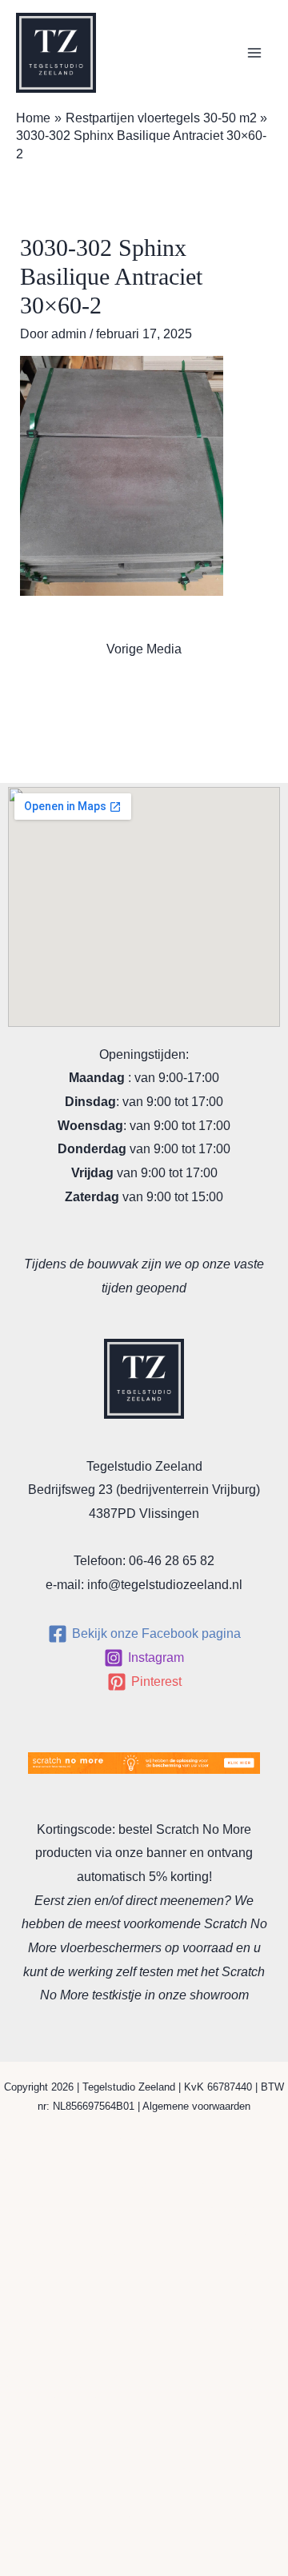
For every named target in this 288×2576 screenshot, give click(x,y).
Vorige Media (144, 649)
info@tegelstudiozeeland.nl (165, 1585)
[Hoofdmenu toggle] (254, 53)
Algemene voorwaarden (196, 2106)
